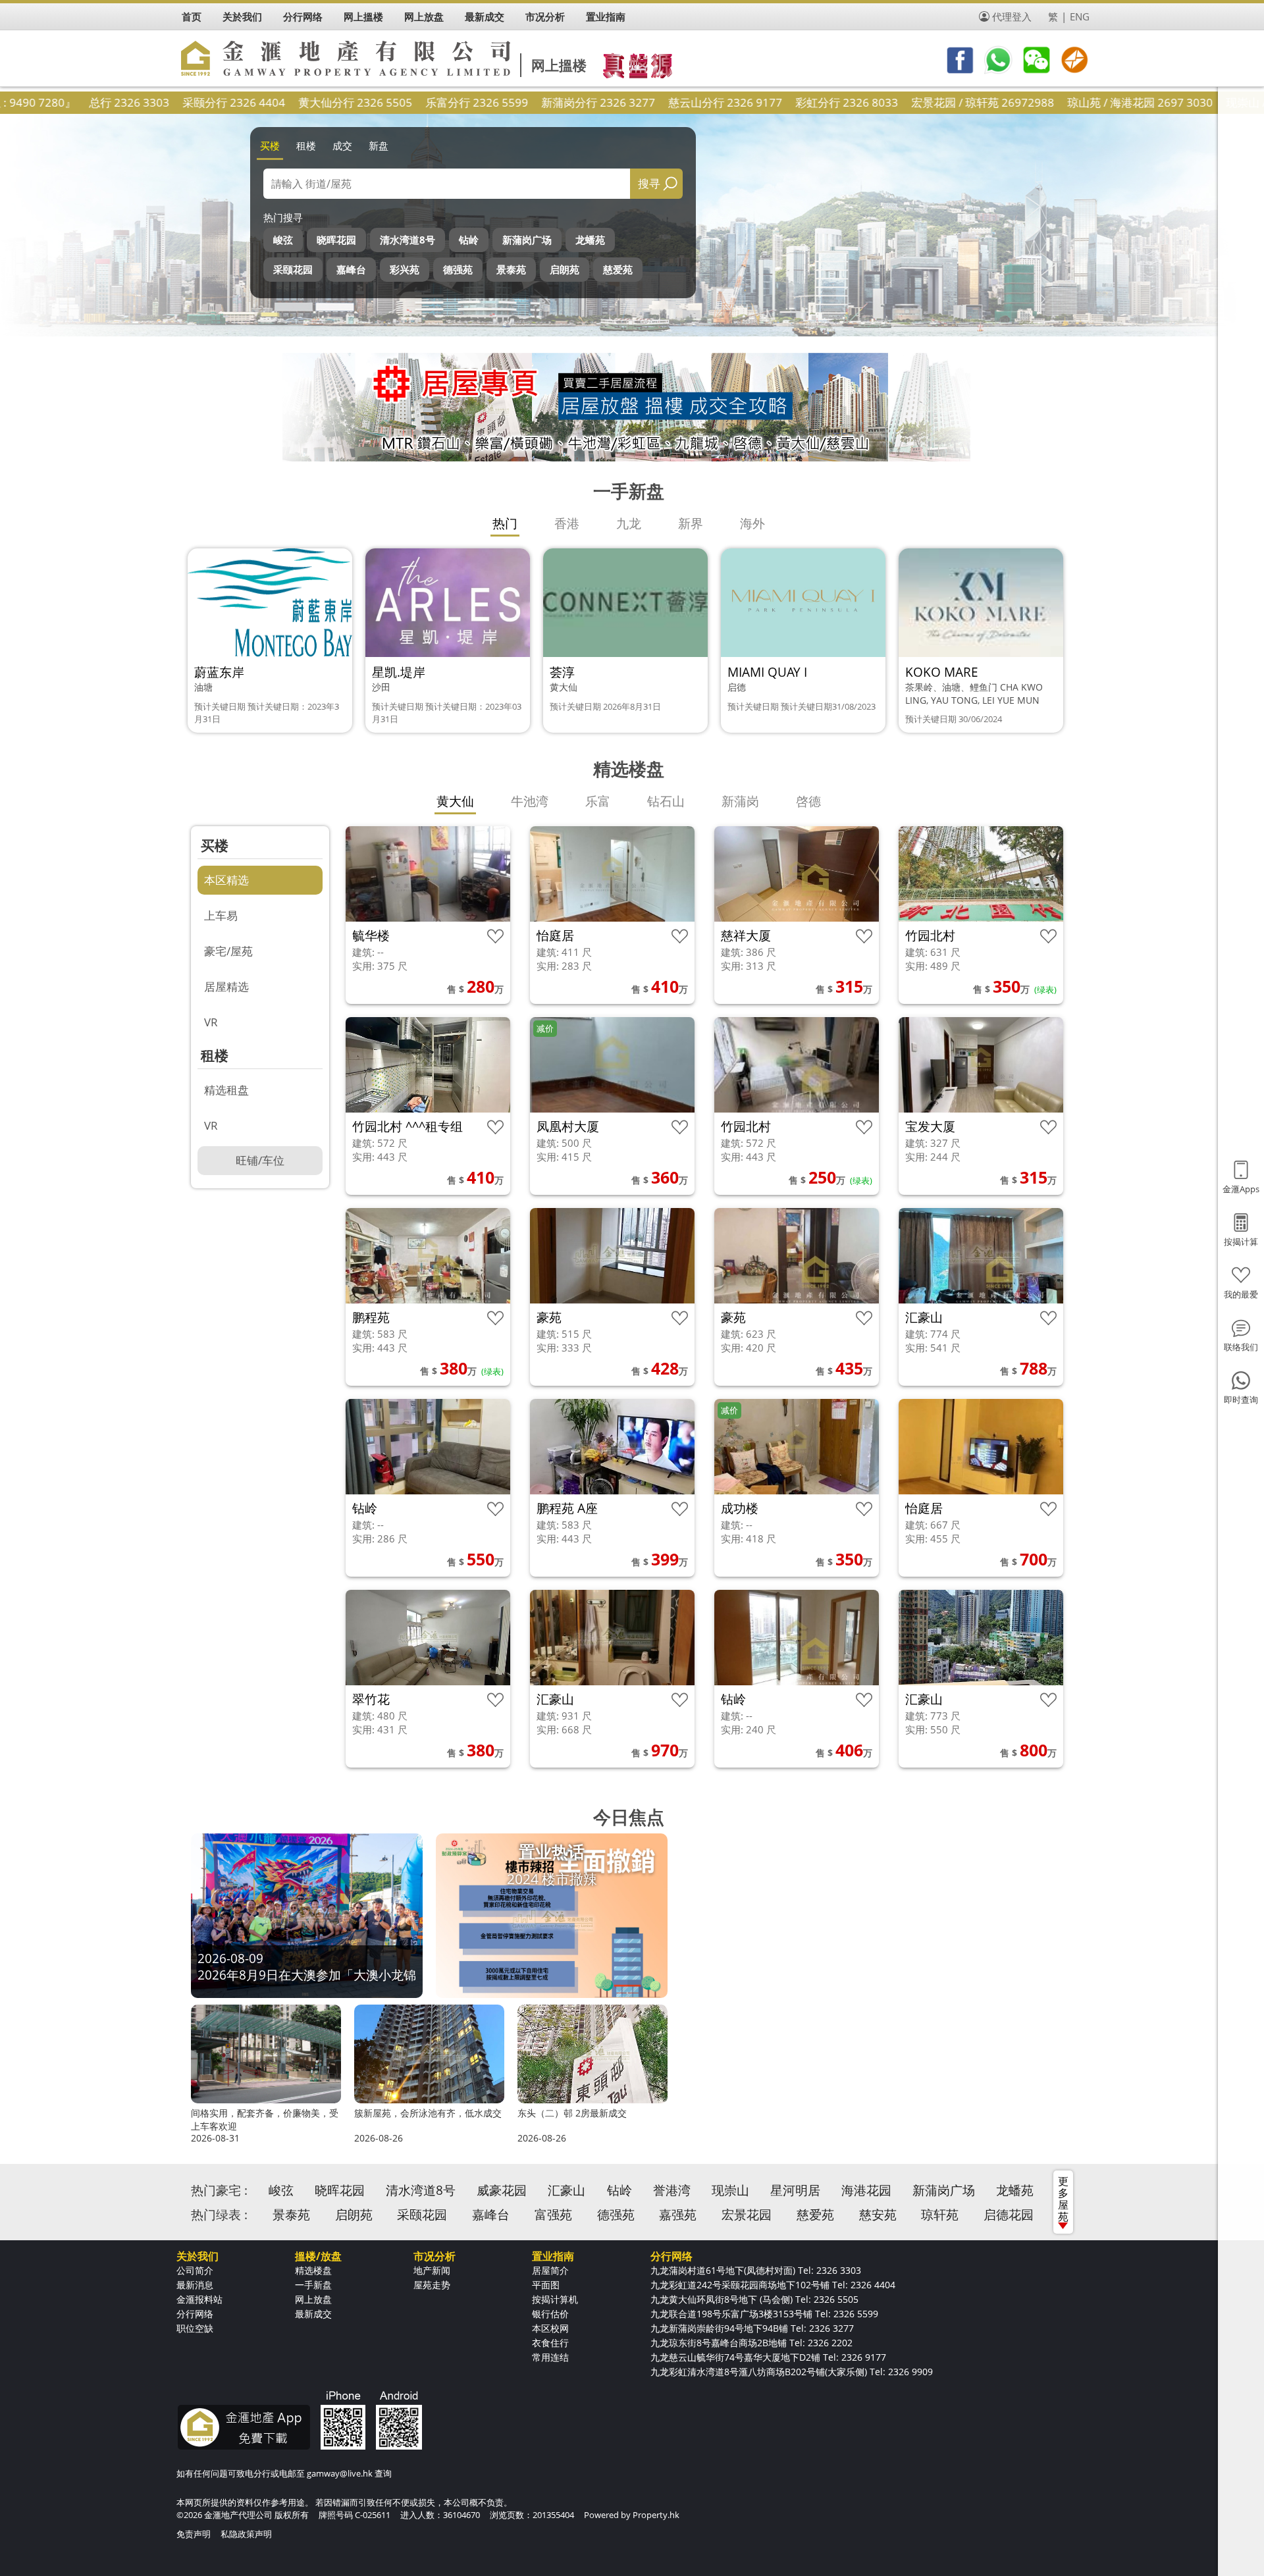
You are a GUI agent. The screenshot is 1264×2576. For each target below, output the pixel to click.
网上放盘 (313, 2299)
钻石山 (666, 801)
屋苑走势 (432, 2285)
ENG (1080, 16)
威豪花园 (502, 2190)
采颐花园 (293, 269)
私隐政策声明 (246, 2534)
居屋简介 (550, 2270)
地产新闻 (432, 2270)
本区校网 (550, 2328)
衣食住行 (550, 2343)
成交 (342, 145)
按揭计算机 (555, 2299)
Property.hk (656, 2515)
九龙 (629, 523)
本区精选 (226, 880)
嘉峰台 (351, 269)
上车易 (221, 915)
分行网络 (195, 2314)
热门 (505, 523)
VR (211, 1022)
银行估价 (550, 2314)
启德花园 (1009, 2215)
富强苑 (553, 2215)
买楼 (270, 145)
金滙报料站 (199, 2299)
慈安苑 (878, 2215)
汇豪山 (566, 2190)
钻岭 (469, 240)
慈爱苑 (618, 269)
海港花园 (866, 2190)
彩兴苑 (405, 269)
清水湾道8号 (408, 240)
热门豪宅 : (219, 2190)
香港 (567, 523)
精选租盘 (226, 1090)
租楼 (306, 145)
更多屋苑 (1063, 2199)
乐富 (598, 801)
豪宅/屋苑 (228, 951)
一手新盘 (313, 2285)
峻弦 (283, 240)
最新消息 (195, 2285)
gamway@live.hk (340, 2473)
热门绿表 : (219, 2215)
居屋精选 (226, 986)
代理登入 (1012, 16)
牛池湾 (530, 801)
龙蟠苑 (590, 240)
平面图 (546, 2285)
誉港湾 (672, 2190)
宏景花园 (747, 2215)
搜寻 (649, 183)
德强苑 (458, 269)
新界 (691, 523)
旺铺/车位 (260, 1160)
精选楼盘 (313, 2270)
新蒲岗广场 (527, 240)
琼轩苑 (940, 2215)
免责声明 (194, 2534)
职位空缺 (195, 2328)
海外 (752, 523)
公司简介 (195, 2270)
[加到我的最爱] (495, 936)
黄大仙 (455, 801)
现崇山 (730, 2190)
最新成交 (313, 2314)
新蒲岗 (740, 801)
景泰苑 (511, 269)
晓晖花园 (336, 240)
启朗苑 (565, 269)
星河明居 (795, 2190)
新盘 (379, 145)
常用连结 (550, 2357)
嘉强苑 (678, 2215)
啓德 (808, 801)
